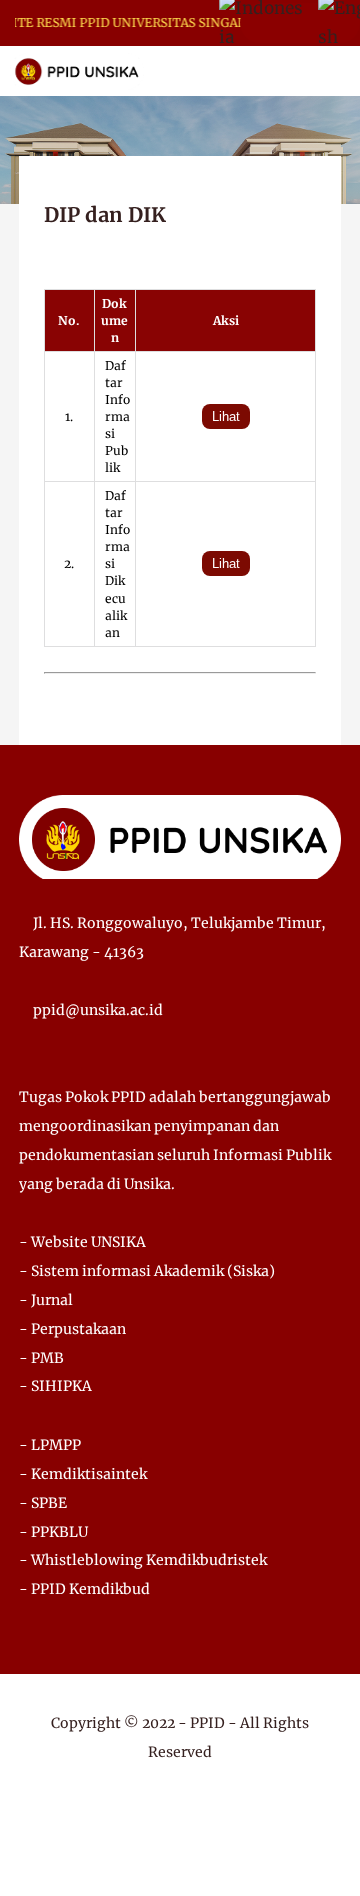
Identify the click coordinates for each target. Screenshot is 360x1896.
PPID (207, 1723)
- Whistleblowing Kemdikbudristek (143, 1560)
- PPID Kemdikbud (84, 1589)
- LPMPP (50, 1445)
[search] (276, 71)
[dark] (310, 71)
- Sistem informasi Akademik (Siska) (147, 1271)
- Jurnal (46, 1300)
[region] (180, 455)
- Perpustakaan (72, 1329)
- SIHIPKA (55, 1386)
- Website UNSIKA (82, 1242)
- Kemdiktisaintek (83, 1474)
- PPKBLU (53, 1532)
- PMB (41, 1358)
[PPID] (77, 70)
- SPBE (43, 1503)
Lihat (226, 416)
